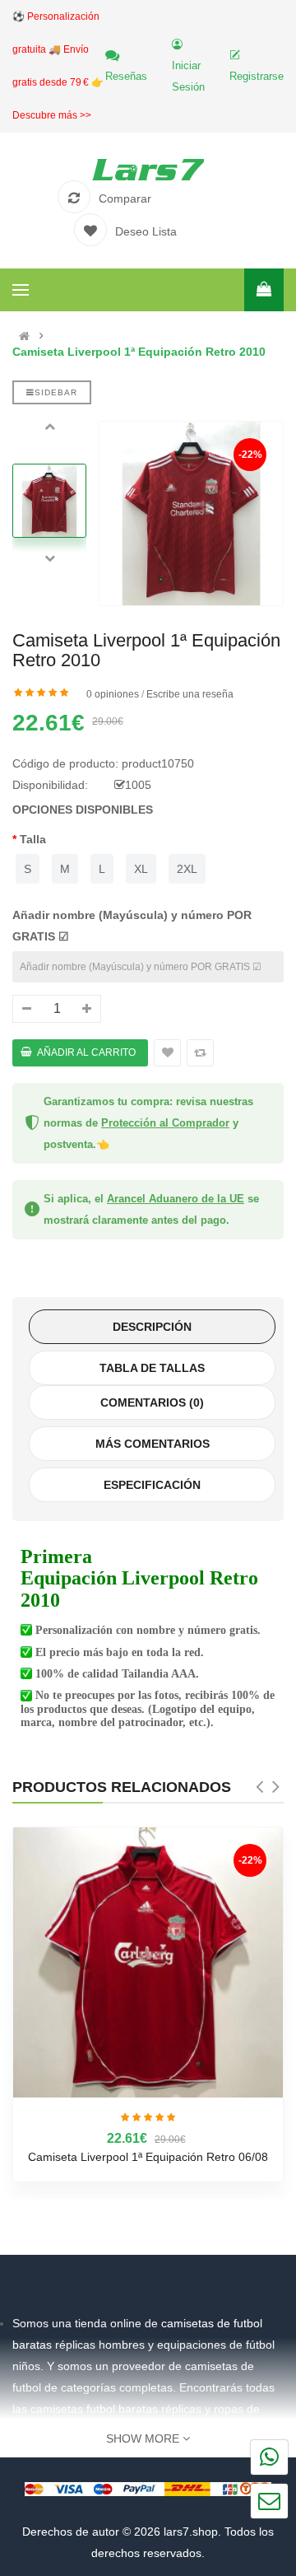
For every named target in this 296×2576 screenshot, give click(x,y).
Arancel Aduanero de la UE (176, 1199)
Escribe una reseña (190, 694)
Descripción (152, 1327)
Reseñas (126, 76)
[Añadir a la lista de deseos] (167, 1053)
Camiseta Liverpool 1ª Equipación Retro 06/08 (148, 2157)
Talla (33, 839)
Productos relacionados (122, 1787)
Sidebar (56, 392)
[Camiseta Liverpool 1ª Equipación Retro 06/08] (148, 1962)
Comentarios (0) (152, 1402)
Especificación (152, 1485)
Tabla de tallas (152, 1368)
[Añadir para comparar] (200, 1053)
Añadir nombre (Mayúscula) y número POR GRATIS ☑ (132, 926)
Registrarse (257, 76)
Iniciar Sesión (188, 76)
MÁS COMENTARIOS (153, 1444)
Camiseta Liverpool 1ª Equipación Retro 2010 (139, 352)
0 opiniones (113, 694)
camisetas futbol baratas (94, 2409)
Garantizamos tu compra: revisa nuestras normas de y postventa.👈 (148, 1123)
